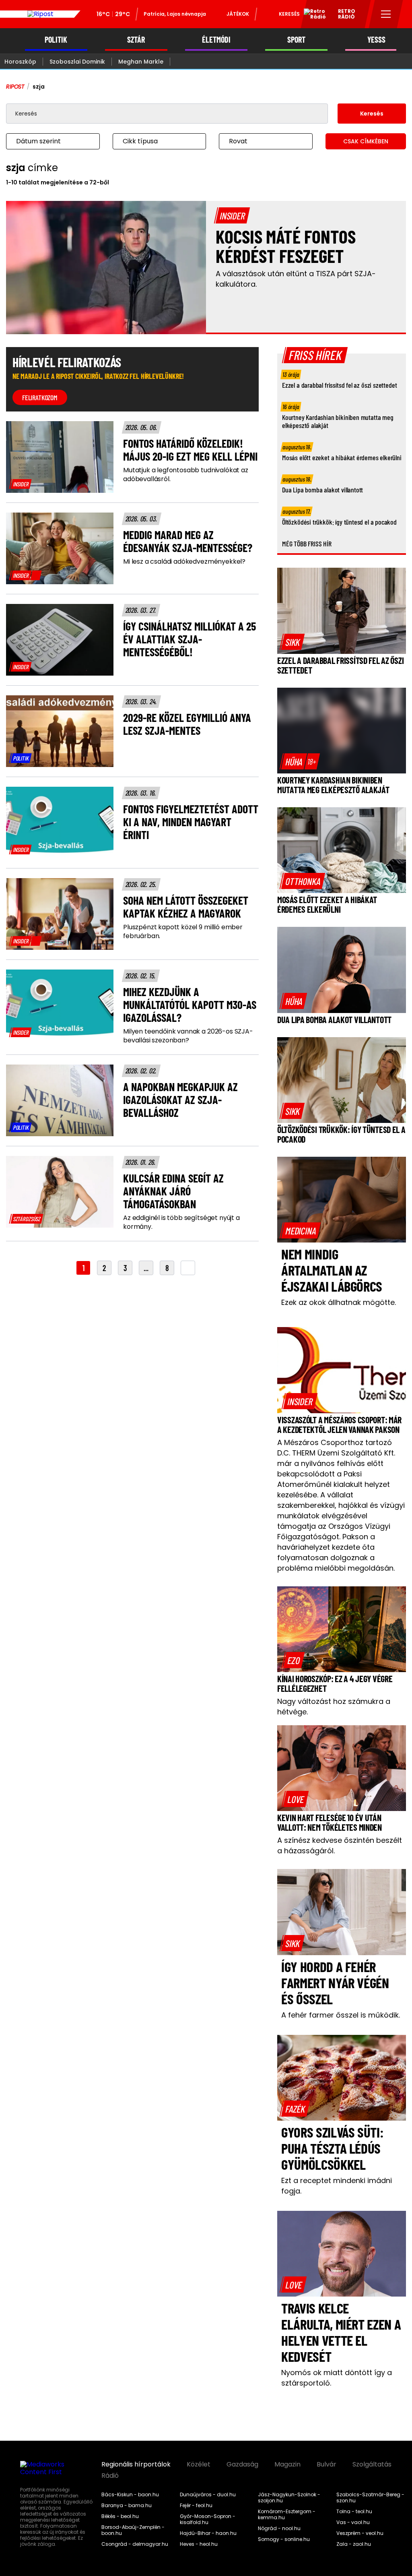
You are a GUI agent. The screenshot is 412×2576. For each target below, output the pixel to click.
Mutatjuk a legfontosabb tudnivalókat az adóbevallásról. (186, 475)
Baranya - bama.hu (127, 2506)
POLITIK (56, 40)
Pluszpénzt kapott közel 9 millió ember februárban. (183, 932)
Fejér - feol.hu (196, 2506)
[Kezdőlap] (40, 14)
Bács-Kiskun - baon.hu (130, 2495)
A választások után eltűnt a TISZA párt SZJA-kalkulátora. (296, 279)
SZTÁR (136, 40)
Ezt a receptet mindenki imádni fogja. (337, 2186)
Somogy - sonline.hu (284, 2539)
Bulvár (327, 2464)
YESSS (376, 40)
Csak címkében (366, 141)
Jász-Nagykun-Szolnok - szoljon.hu (289, 2498)
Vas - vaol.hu (353, 2522)
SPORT (296, 40)
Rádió (110, 2476)
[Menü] (386, 14)
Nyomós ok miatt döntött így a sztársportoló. (337, 2378)
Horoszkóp (20, 62)
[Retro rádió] (312, 15)
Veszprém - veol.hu (360, 2533)
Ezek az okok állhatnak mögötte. (339, 1302)
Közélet (199, 2464)
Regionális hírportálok (136, 2464)
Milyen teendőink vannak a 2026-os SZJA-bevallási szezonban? (188, 1036)
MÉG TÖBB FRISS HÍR (307, 544)
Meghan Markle (141, 62)
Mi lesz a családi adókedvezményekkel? (184, 562)
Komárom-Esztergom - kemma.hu (287, 2515)
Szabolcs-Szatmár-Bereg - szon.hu (370, 2498)
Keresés (289, 14)
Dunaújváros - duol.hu (208, 2495)
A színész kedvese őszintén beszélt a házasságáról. (340, 1845)
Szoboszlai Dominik (77, 62)
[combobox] (45, 141)
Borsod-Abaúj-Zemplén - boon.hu (133, 2530)
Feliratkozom (40, 397)
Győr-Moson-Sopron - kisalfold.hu (208, 2519)
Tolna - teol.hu (354, 2512)
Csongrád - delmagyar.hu (135, 2544)
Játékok (238, 14)
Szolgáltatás (372, 2464)
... (146, 1268)
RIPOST (15, 87)
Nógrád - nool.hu (279, 2528)
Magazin (287, 2464)
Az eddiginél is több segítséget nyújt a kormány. (181, 1222)
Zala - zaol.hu (354, 2544)
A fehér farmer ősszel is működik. (341, 2015)
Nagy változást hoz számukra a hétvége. (334, 1707)
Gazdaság (242, 2464)
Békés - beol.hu (120, 2516)
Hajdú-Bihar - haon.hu (208, 2533)
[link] (21, 484)
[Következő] (188, 1268)
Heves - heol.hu (199, 2544)
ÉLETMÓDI (216, 40)
